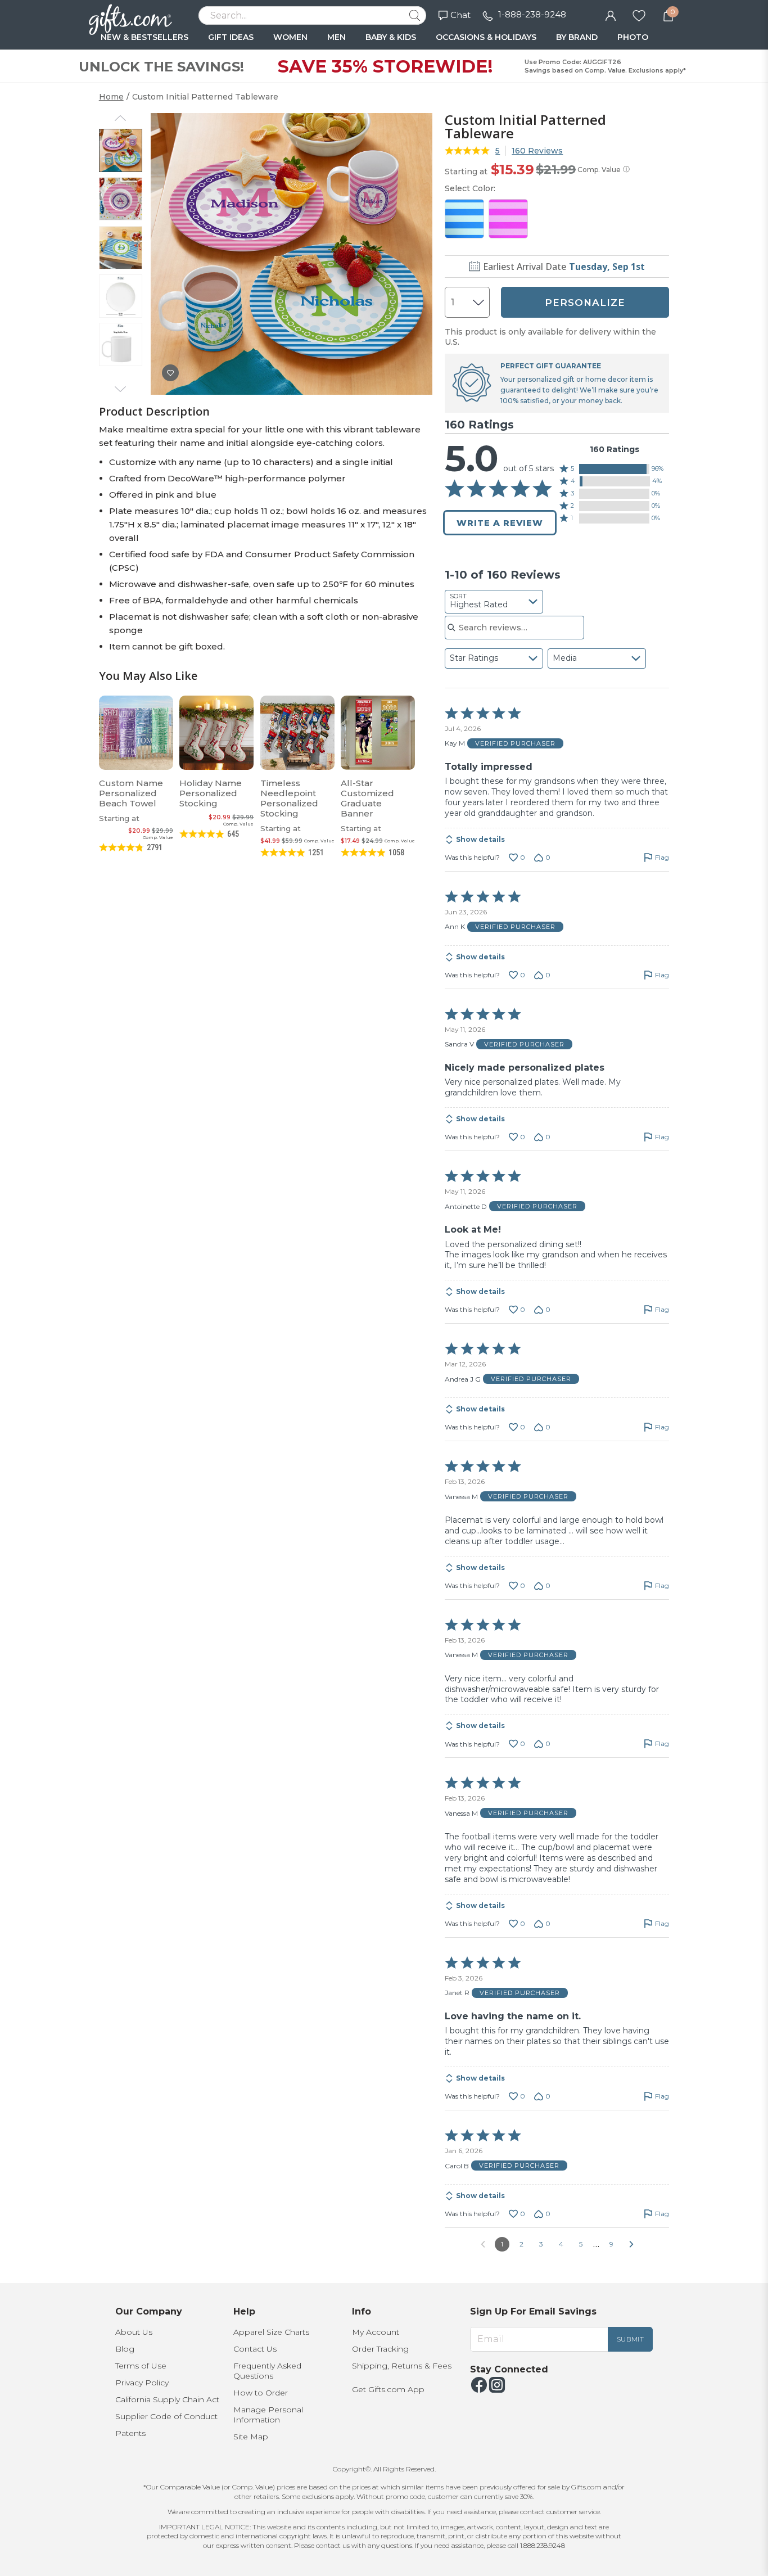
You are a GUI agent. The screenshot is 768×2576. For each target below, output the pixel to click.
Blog (125, 2349)
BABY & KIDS (391, 37)
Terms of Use (141, 2366)
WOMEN (290, 37)
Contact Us (255, 2349)
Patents (130, 2433)
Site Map (251, 2437)
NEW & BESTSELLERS (144, 37)
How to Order (261, 2393)
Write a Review (500, 523)
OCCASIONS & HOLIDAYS (486, 37)
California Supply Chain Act (167, 2399)
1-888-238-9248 (532, 14)
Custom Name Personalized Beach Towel (131, 793)
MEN (336, 37)
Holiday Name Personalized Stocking (211, 793)
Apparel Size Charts (271, 2332)
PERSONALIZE (585, 303)
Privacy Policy (142, 2383)
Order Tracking (380, 2349)
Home (111, 97)
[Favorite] (639, 15)
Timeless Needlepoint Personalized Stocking (289, 798)
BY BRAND (577, 37)
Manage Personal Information (268, 2415)
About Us (134, 2332)
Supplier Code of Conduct (166, 2416)
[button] (615, 469)
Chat (460, 15)
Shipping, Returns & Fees (402, 2366)
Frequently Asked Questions (267, 2371)
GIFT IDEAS (231, 37)
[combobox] (494, 602)
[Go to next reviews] (631, 2244)
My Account (376, 2332)
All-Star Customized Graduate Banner (367, 798)
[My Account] (611, 15)
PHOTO (633, 37)
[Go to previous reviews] (483, 2244)
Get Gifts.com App (388, 2389)
